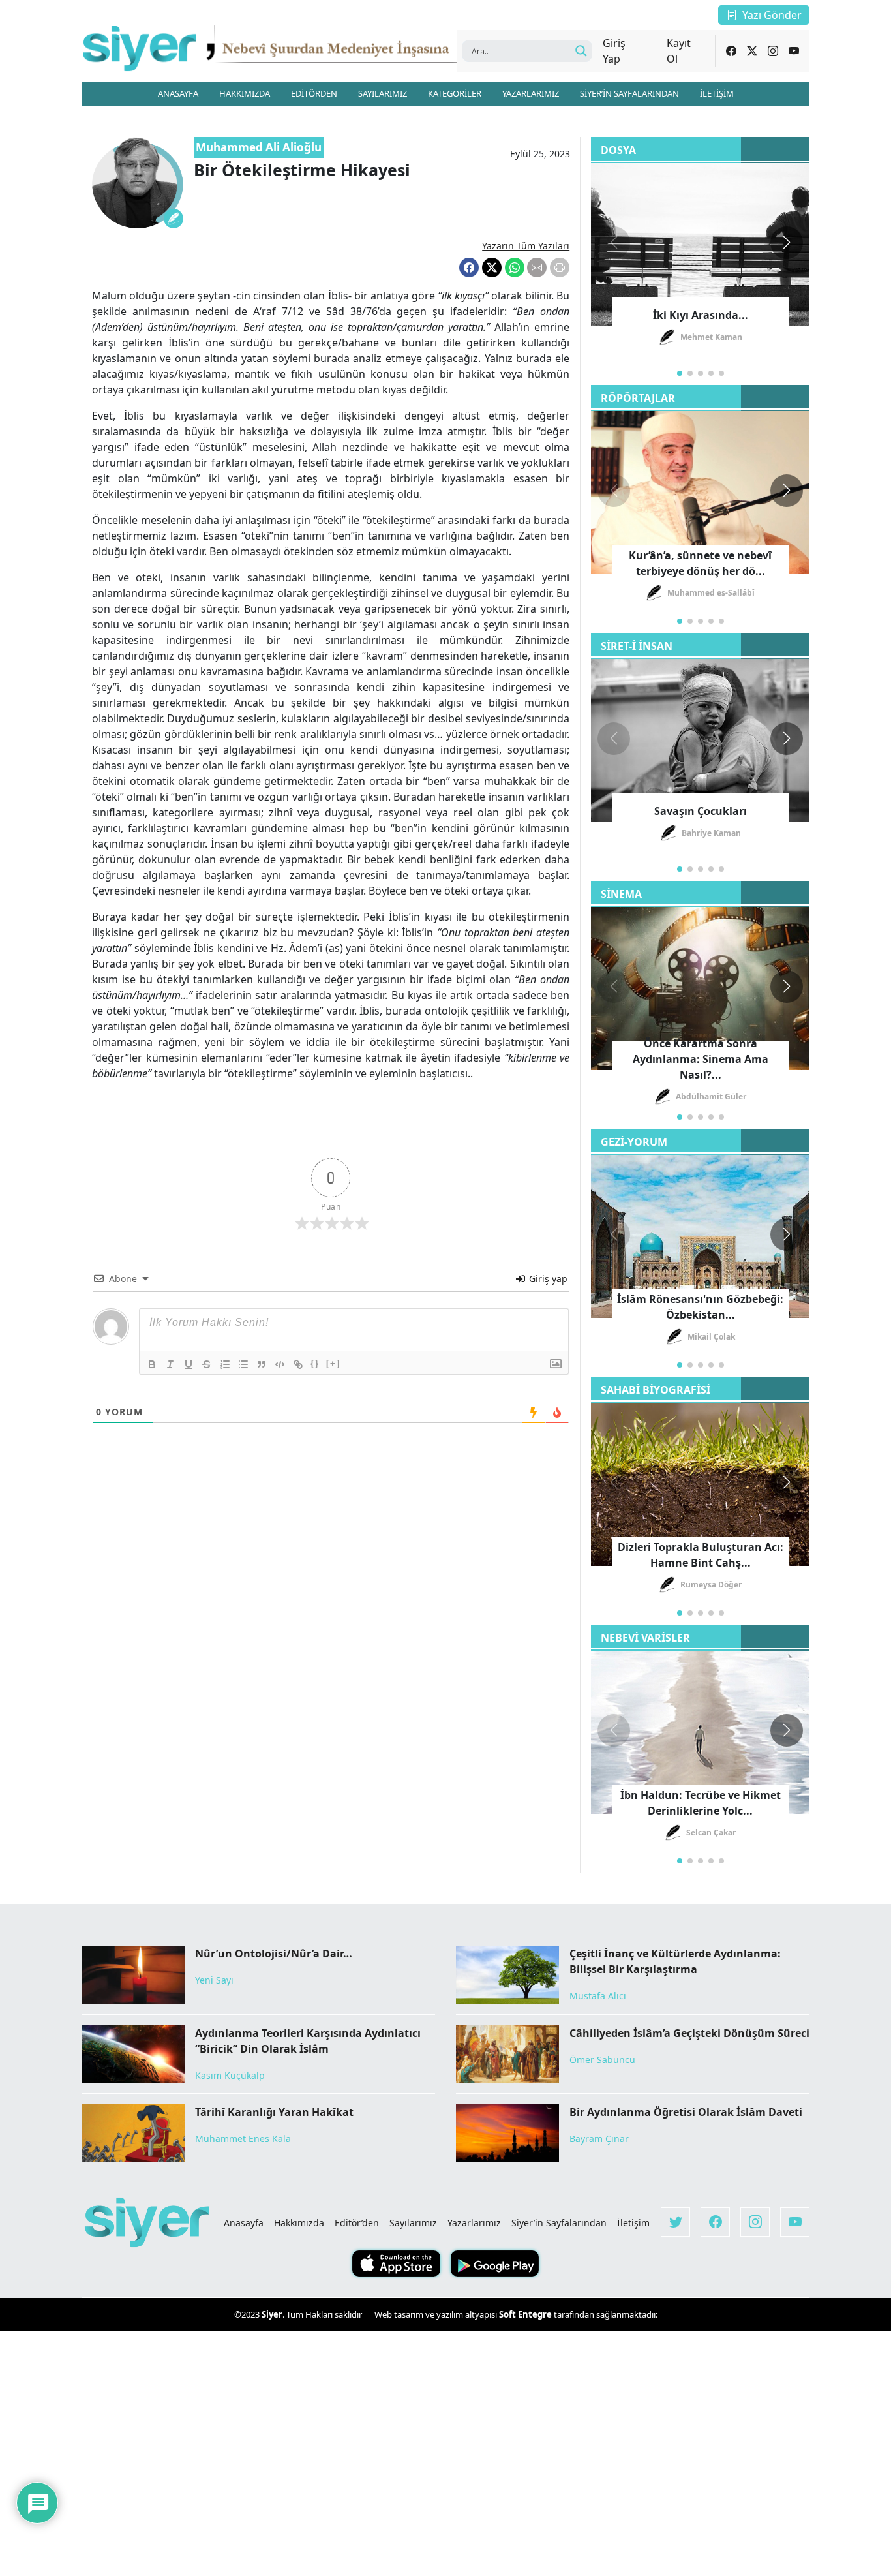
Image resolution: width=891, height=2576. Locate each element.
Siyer (272, 2314)
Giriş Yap (614, 51)
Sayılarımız (413, 2223)
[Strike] (207, 1364)
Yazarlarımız (474, 2223)
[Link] (298, 1364)
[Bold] (152, 1364)
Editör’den (357, 2223)
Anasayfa (244, 2223)
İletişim (633, 2223)
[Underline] (189, 1364)
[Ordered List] (225, 1364)
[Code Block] (280, 1364)
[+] (333, 1363)
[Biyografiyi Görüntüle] (174, 219)
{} (315, 1363)
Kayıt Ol (679, 51)
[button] (787, 243)
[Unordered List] (243, 1364)
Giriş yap (547, 1279)
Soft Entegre (526, 2314)
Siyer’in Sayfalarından (559, 2223)
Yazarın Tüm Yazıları (526, 246)
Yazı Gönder (772, 15)
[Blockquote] (262, 1364)
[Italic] (170, 1364)
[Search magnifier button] (581, 51)
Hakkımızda (299, 2223)
